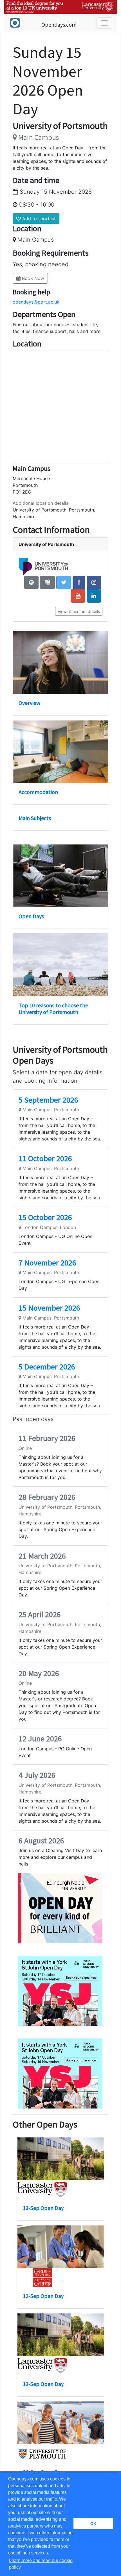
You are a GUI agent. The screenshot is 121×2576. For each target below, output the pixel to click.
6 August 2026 (41, 1841)
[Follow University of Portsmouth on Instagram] (94, 582)
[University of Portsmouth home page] (31, 582)
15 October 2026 (45, 1217)
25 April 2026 (40, 1614)
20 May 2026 (39, 1673)
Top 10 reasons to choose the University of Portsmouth (53, 1009)
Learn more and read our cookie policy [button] (41, 2564)
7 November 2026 (47, 1263)
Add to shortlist (38, 219)
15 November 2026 (49, 1308)
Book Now (32, 278)
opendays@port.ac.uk (36, 302)
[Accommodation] (60, 752)
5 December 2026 (47, 1367)
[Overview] (60, 662)
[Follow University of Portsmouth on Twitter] (64, 582)
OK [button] (93, 2524)
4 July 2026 (37, 1775)
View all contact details (79, 611)
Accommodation (38, 792)
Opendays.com (59, 25)
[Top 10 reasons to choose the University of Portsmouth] (60, 965)
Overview (29, 703)
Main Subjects (35, 818)
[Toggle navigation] (104, 23)
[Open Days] (60, 876)
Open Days (31, 916)
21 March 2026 (42, 1556)
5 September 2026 (48, 1100)
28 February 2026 (47, 1497)
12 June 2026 (40, 1739)
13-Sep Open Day (43, 2208)
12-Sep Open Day (43, 2296)
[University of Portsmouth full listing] (44, 566)
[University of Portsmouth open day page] (47, 582)
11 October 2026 (45, 1158)
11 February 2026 (47, 1438)
